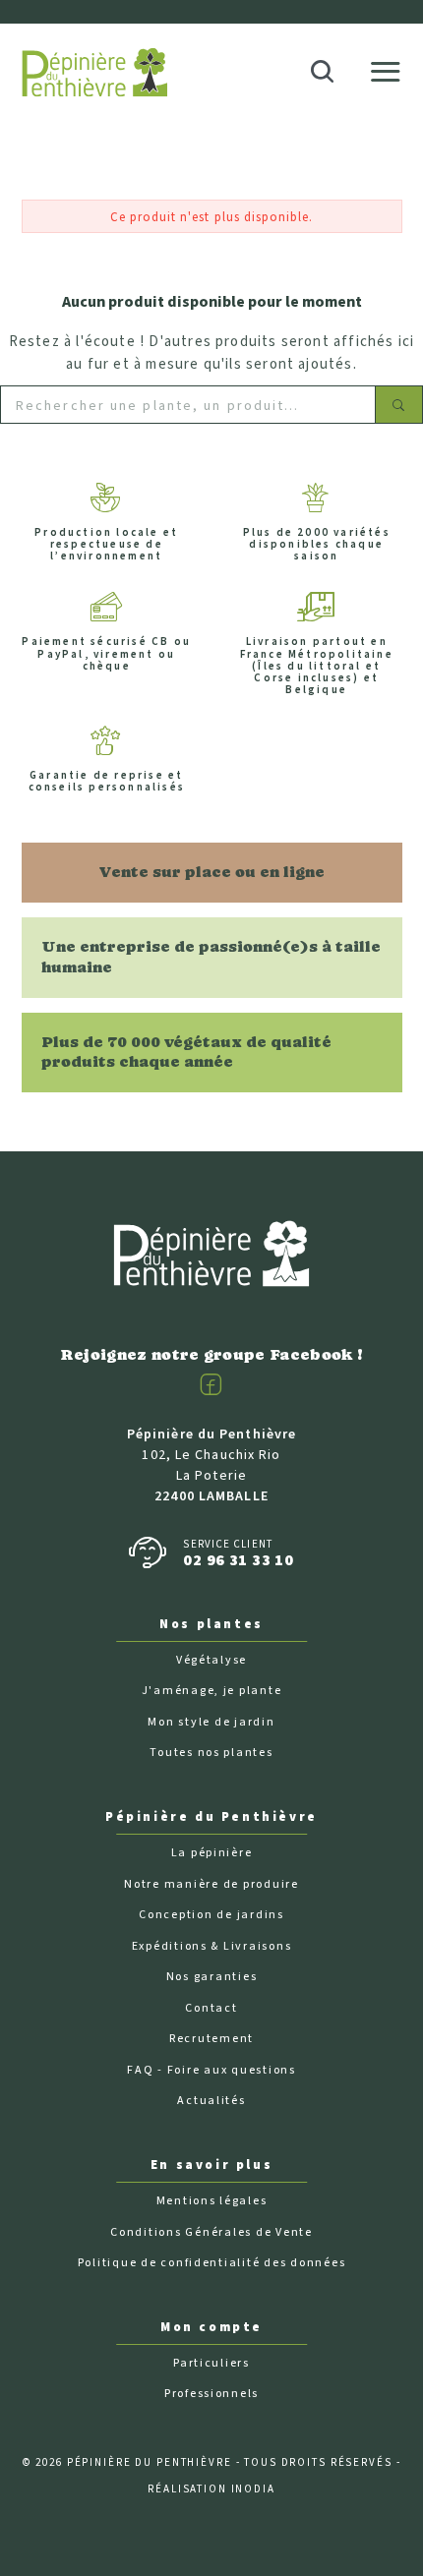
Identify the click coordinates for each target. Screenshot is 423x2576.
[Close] (394, 23)
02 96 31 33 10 (238, 1560)
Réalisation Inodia (211, 2489)
